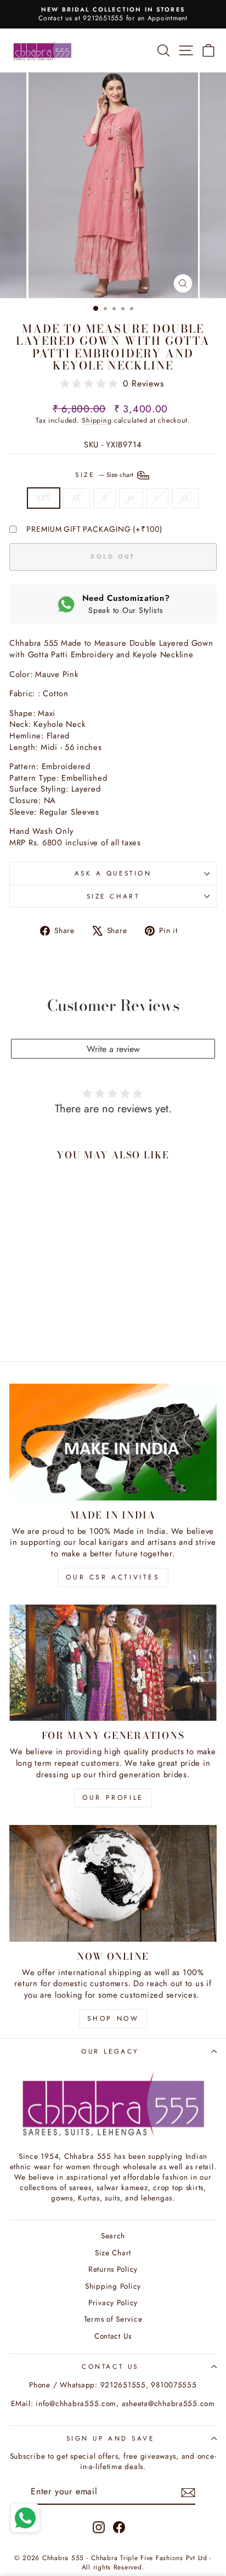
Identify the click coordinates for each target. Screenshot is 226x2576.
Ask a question (113, 873)
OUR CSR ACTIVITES (113, 1577)
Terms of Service (113, 2319)
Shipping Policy (113, 2286)
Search (113, 2236)
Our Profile (113, 1798)
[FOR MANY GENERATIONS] (113, 1663)
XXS (43, 498)
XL (185, 498)
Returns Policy (113, 2269)
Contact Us (113, 2336)
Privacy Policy (113, 2302)
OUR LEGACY (110, 2051)
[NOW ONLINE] (113, 1883)
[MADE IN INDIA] (113, 1442)
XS (77, 498)
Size (105, 474)
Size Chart (113, 896)
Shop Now (113, 2018)
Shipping (97, 420)
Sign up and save (111, 2438)
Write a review (113, 1049)
